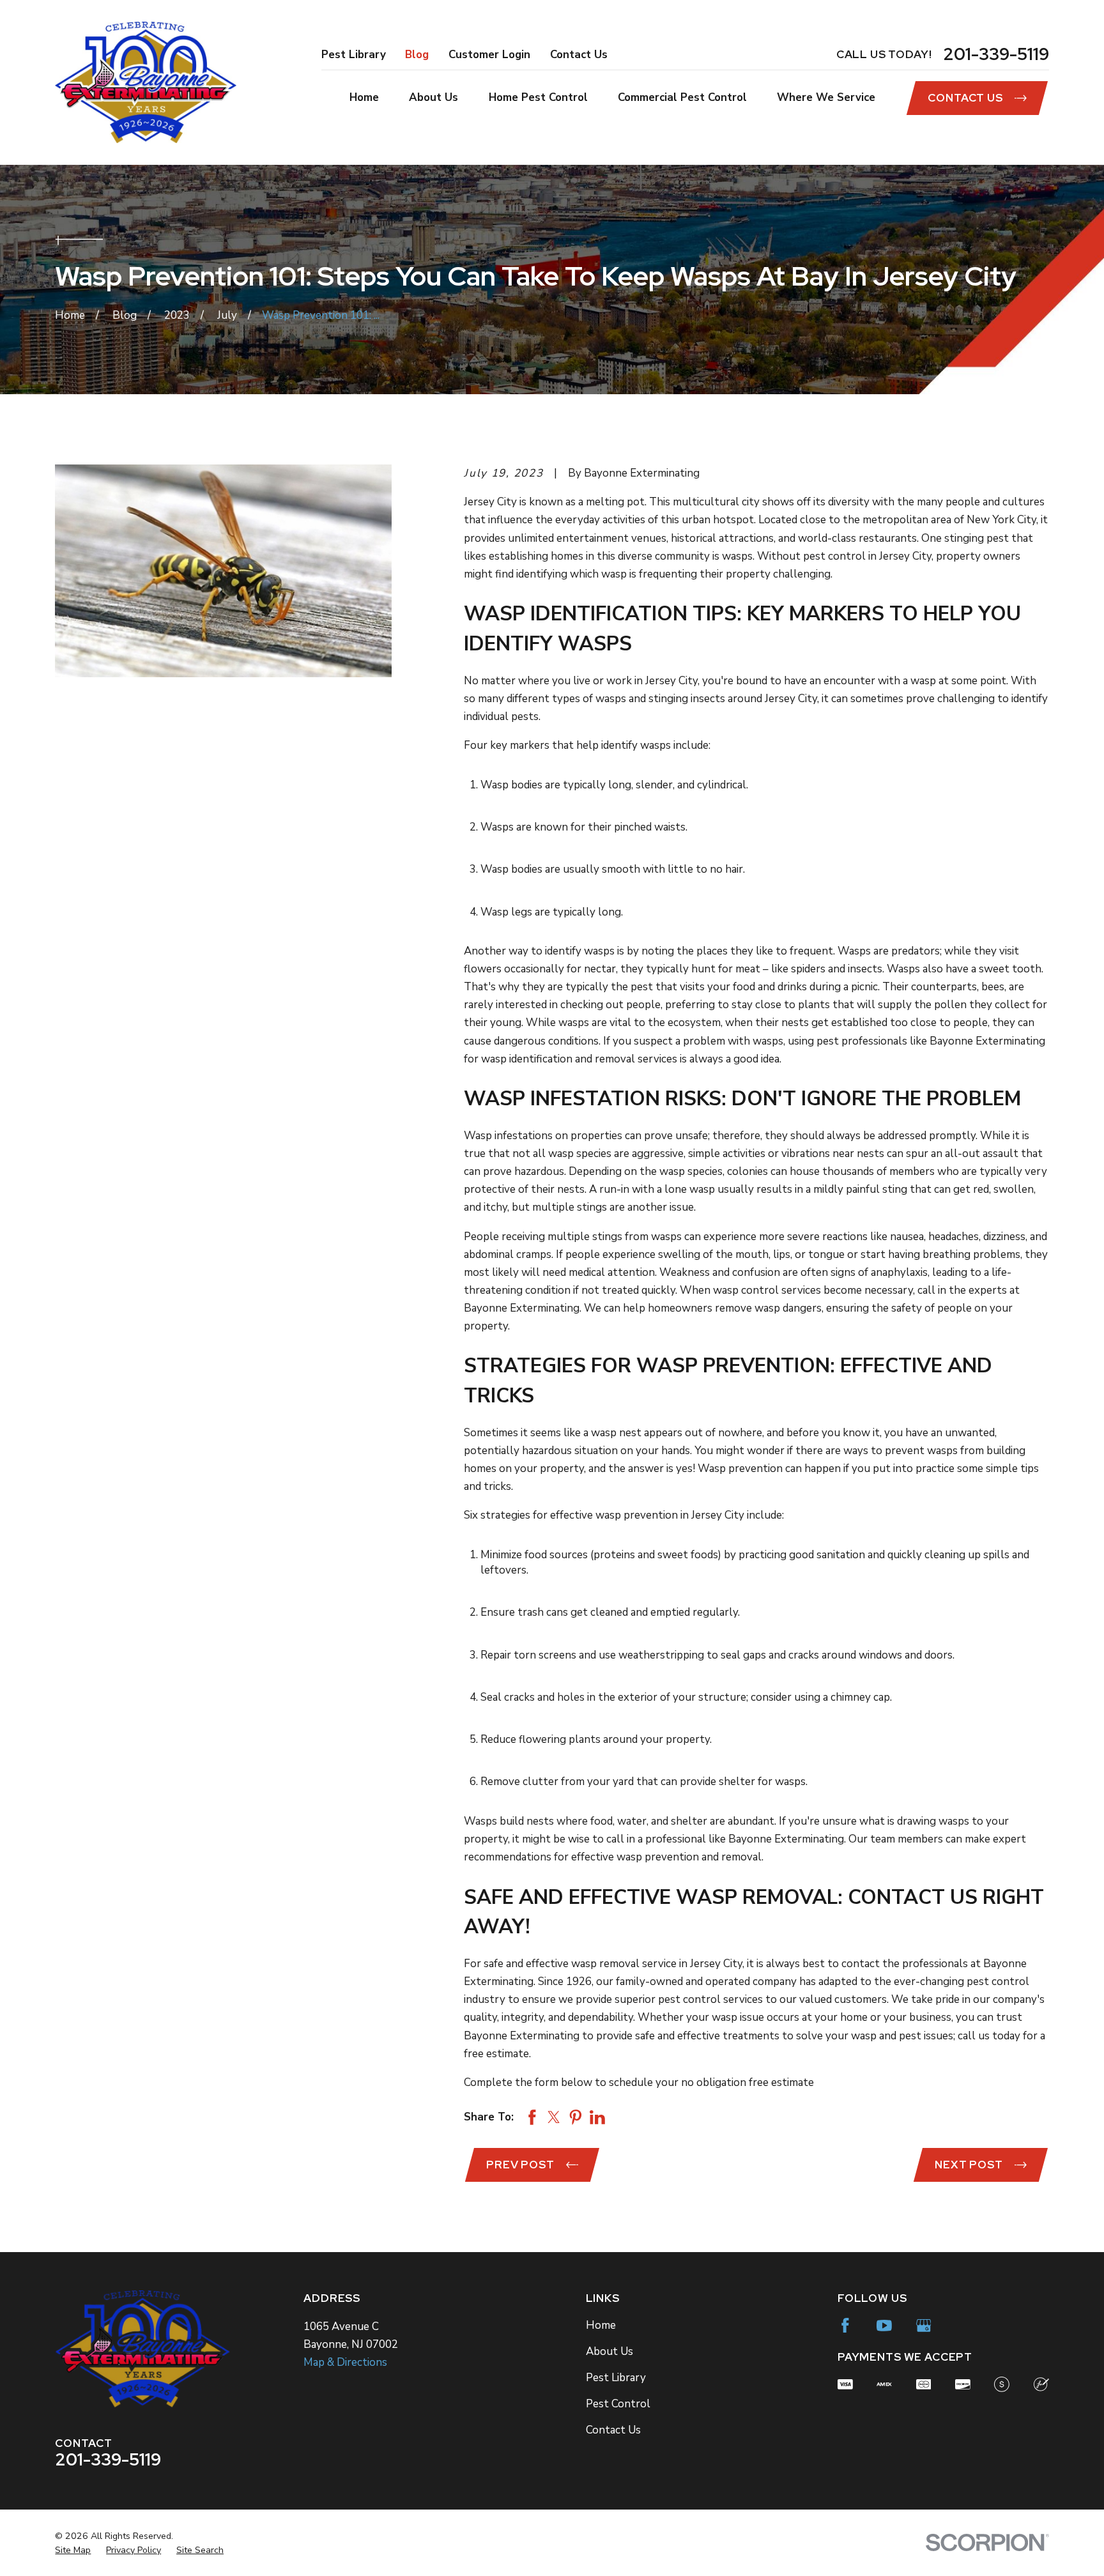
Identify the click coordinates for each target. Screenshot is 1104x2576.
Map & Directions (345, 2362)
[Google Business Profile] (924, 2326)
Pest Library (354, 55)
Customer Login (489, 55)
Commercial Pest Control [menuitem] (682, 97)
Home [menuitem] (364, 97)
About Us (609, 2351)
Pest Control (618, 2404)
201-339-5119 (996, 54)
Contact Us (579, 55)
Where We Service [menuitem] (826, 97)
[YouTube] (884, 2326)
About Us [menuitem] (433, 97)
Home (601, 2325)
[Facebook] (845, 2326)
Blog (417, 55)
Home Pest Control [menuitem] (538, 97)
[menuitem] (73, 2550)
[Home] (146, 82)
